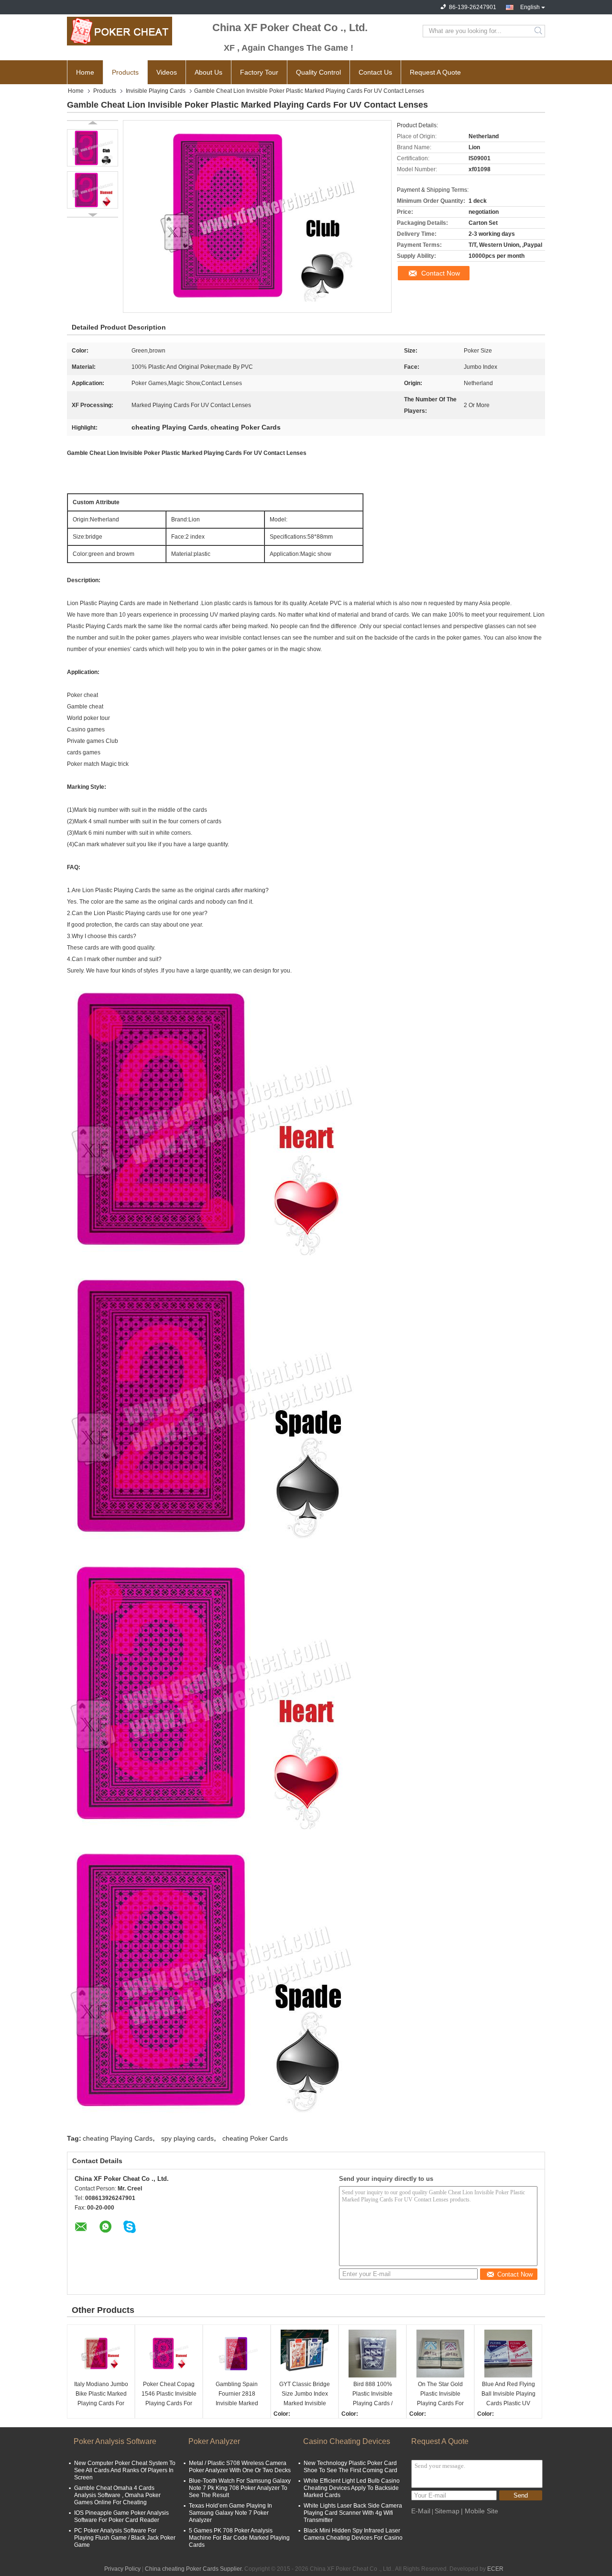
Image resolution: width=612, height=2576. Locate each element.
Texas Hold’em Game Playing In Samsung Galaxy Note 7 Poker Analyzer (230, 2513)
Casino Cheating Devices (347, 2441)
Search (539, 31)
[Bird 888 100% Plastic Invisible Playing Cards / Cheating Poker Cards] (372, 2354)
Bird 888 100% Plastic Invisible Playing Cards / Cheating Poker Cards (373, 2394)
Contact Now (441, 273)
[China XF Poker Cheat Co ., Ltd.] (120, 31)
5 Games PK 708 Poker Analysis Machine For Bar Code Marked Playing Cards (239, 2538)
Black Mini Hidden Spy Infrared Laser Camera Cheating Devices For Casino (353, 2534)
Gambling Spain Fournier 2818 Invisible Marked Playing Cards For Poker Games (237, 2394)
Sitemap (447, 2511)
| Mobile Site (480, 2511)
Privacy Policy (122, 2569)
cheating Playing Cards (118, 2138)
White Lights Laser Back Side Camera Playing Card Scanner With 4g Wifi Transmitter (353, 2513)
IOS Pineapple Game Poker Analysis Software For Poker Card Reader (121, 2516)
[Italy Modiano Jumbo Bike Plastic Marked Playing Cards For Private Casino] (101, 2354)
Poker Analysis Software (115, 2441)
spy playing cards (187, 2138)
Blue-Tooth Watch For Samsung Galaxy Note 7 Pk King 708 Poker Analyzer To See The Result (240, 2488)
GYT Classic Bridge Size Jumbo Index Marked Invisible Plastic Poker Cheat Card (305, 2394)
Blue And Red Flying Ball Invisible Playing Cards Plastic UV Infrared (508, 2394)
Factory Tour (259, 72)
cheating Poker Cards (255, 2138)
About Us (208, 72)
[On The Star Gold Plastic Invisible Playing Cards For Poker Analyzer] (440, 2354)
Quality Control (318, 72)
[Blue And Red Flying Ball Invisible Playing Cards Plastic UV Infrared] (508, 2354)
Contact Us (375, 72)
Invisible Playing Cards (156, 91)
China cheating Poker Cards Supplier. (195, 2569)
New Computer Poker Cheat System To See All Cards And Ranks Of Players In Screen (125, 2470)
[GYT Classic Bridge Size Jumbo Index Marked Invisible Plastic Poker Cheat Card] (305, 2354)
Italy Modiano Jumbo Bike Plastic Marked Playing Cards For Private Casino (101, 2394)
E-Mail (421, 2511)
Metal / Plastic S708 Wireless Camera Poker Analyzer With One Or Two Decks (240, 2467)
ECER (495, 2569)
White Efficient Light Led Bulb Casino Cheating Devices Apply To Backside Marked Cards (352, 2488)
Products (125, 72)
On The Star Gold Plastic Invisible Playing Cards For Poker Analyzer (440, 2394)
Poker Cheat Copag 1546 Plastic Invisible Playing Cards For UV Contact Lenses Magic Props (169, 2394)
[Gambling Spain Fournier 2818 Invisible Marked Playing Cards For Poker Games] (237, 2354)
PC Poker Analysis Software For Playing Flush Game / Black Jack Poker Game (125, 2538)
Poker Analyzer (214, 2441)
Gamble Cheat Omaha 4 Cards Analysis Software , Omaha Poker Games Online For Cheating (117, 2495)
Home (85, 72)
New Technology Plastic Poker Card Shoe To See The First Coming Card (350, 2467)
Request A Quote (435, 72)
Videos (167, 72)
